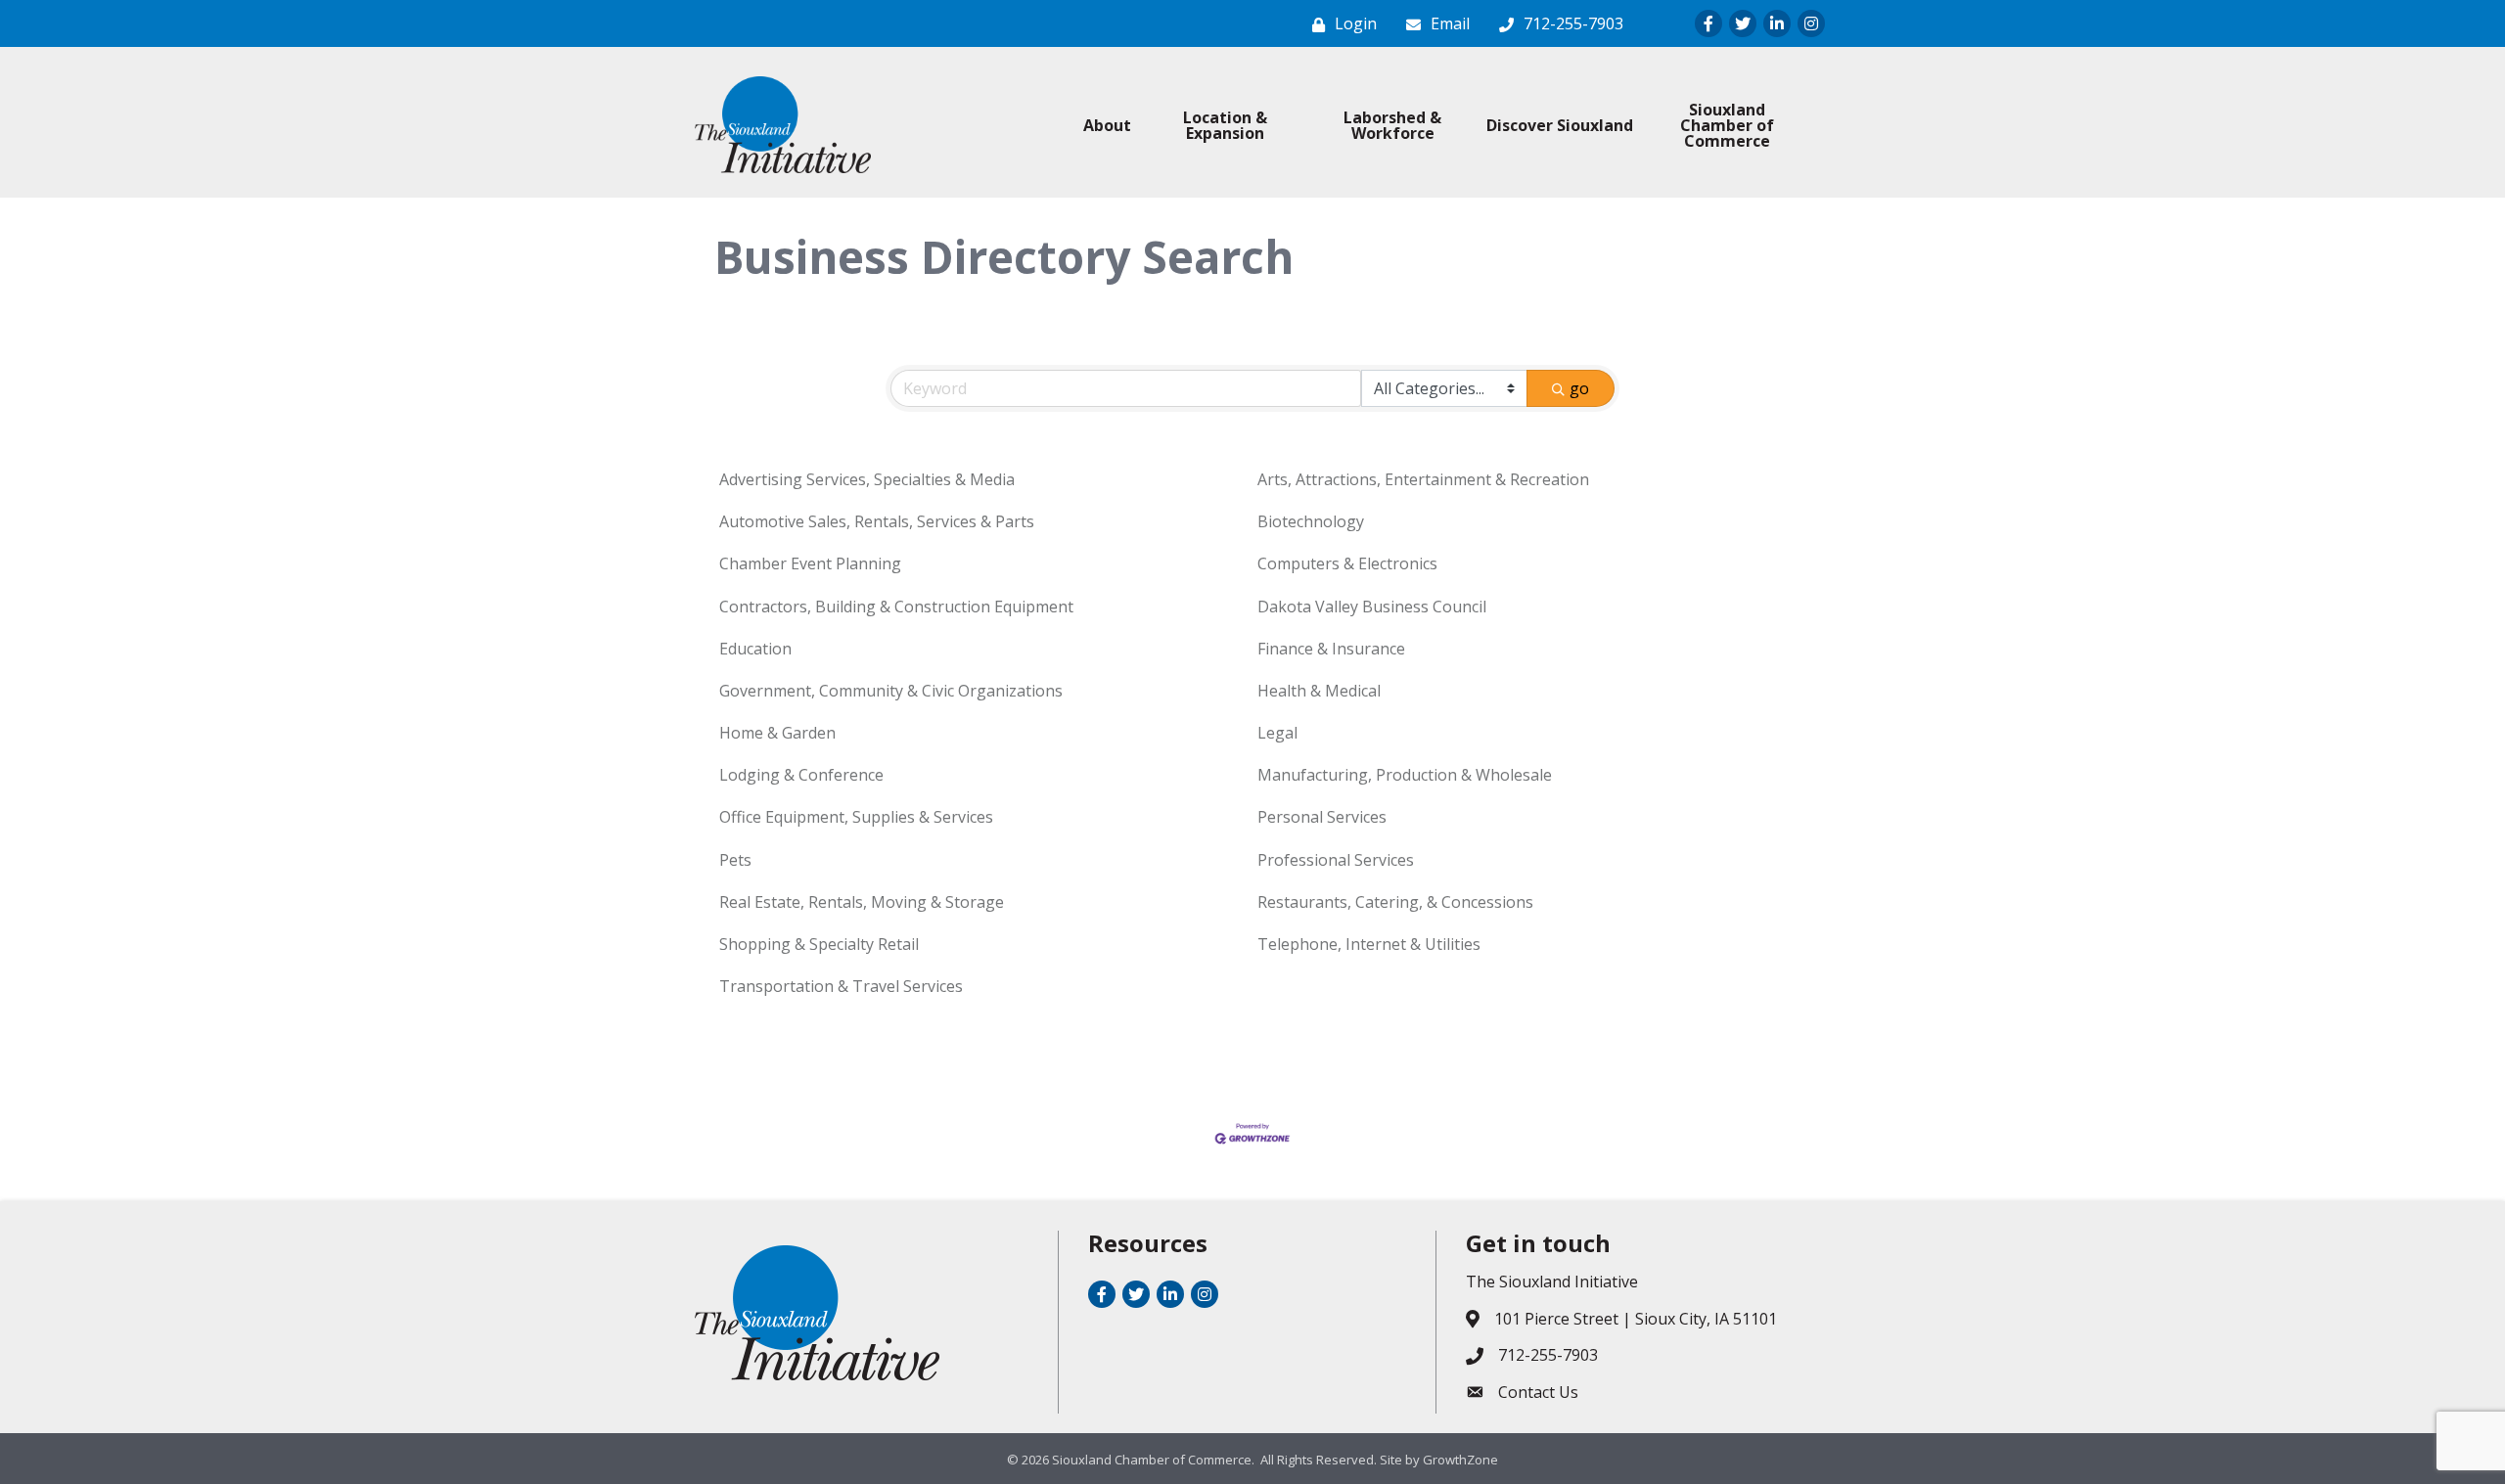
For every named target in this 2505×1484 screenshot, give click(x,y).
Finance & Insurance (1331, 649)
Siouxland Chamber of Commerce (1727, 125)
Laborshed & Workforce (1392, 125)
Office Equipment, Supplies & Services (856, 817)
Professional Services (1336, 860)
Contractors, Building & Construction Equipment (896, 607)
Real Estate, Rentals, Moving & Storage (862, 902)
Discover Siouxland (1560, 125)
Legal (1277, 733)
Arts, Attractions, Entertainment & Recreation (1423, 479)
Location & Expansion (1225, 125)
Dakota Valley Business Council (1372, 607)
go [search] (1579, 388)
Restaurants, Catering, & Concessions (1395, 902)
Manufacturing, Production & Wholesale (1405, 775)
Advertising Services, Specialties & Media (867, 479)
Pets (735, 860)
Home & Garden (777, 733)
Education (755, 649)
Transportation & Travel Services (841, 986)
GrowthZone (1460, 1460)
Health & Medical (1319, 691)
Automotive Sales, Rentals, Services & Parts (877, 521)
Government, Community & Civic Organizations (891, 691)
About (1107, 125)
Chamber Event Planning (810, 563)
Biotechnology (1311, 521)
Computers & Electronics (1347, 563)
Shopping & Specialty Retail (819, 944)
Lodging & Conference (801, 775)
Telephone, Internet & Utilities (1369, 944)
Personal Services (1322, 817)
